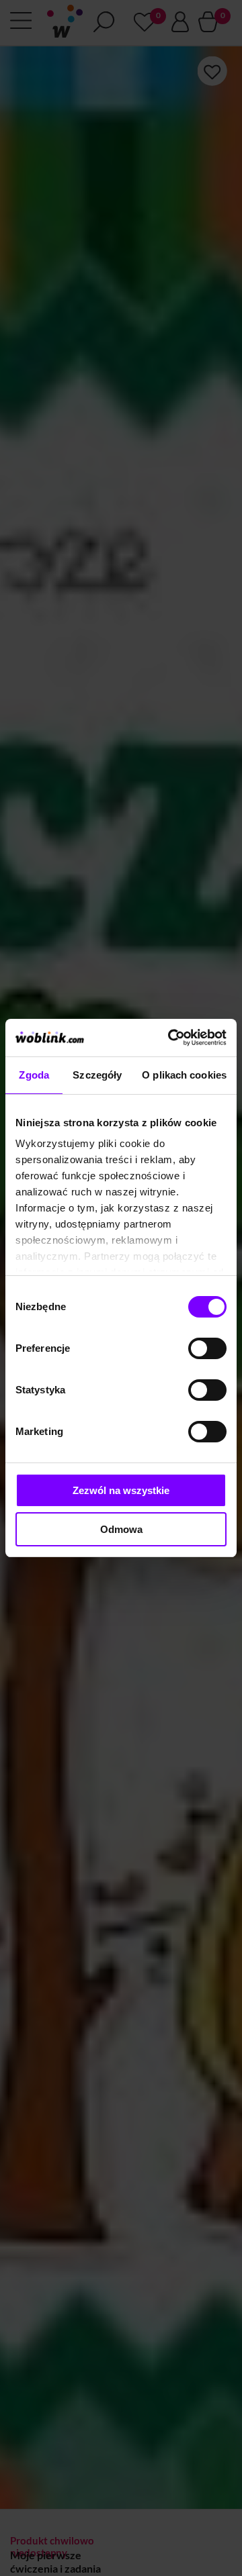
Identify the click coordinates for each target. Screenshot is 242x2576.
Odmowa (121, 1529)
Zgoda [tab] (34, 1075)
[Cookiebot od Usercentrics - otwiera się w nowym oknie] (171, 1038)
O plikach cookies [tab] (184, 1075)
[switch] (207, 1348)
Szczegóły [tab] (97, 1075)
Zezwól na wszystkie (121, 1490)
